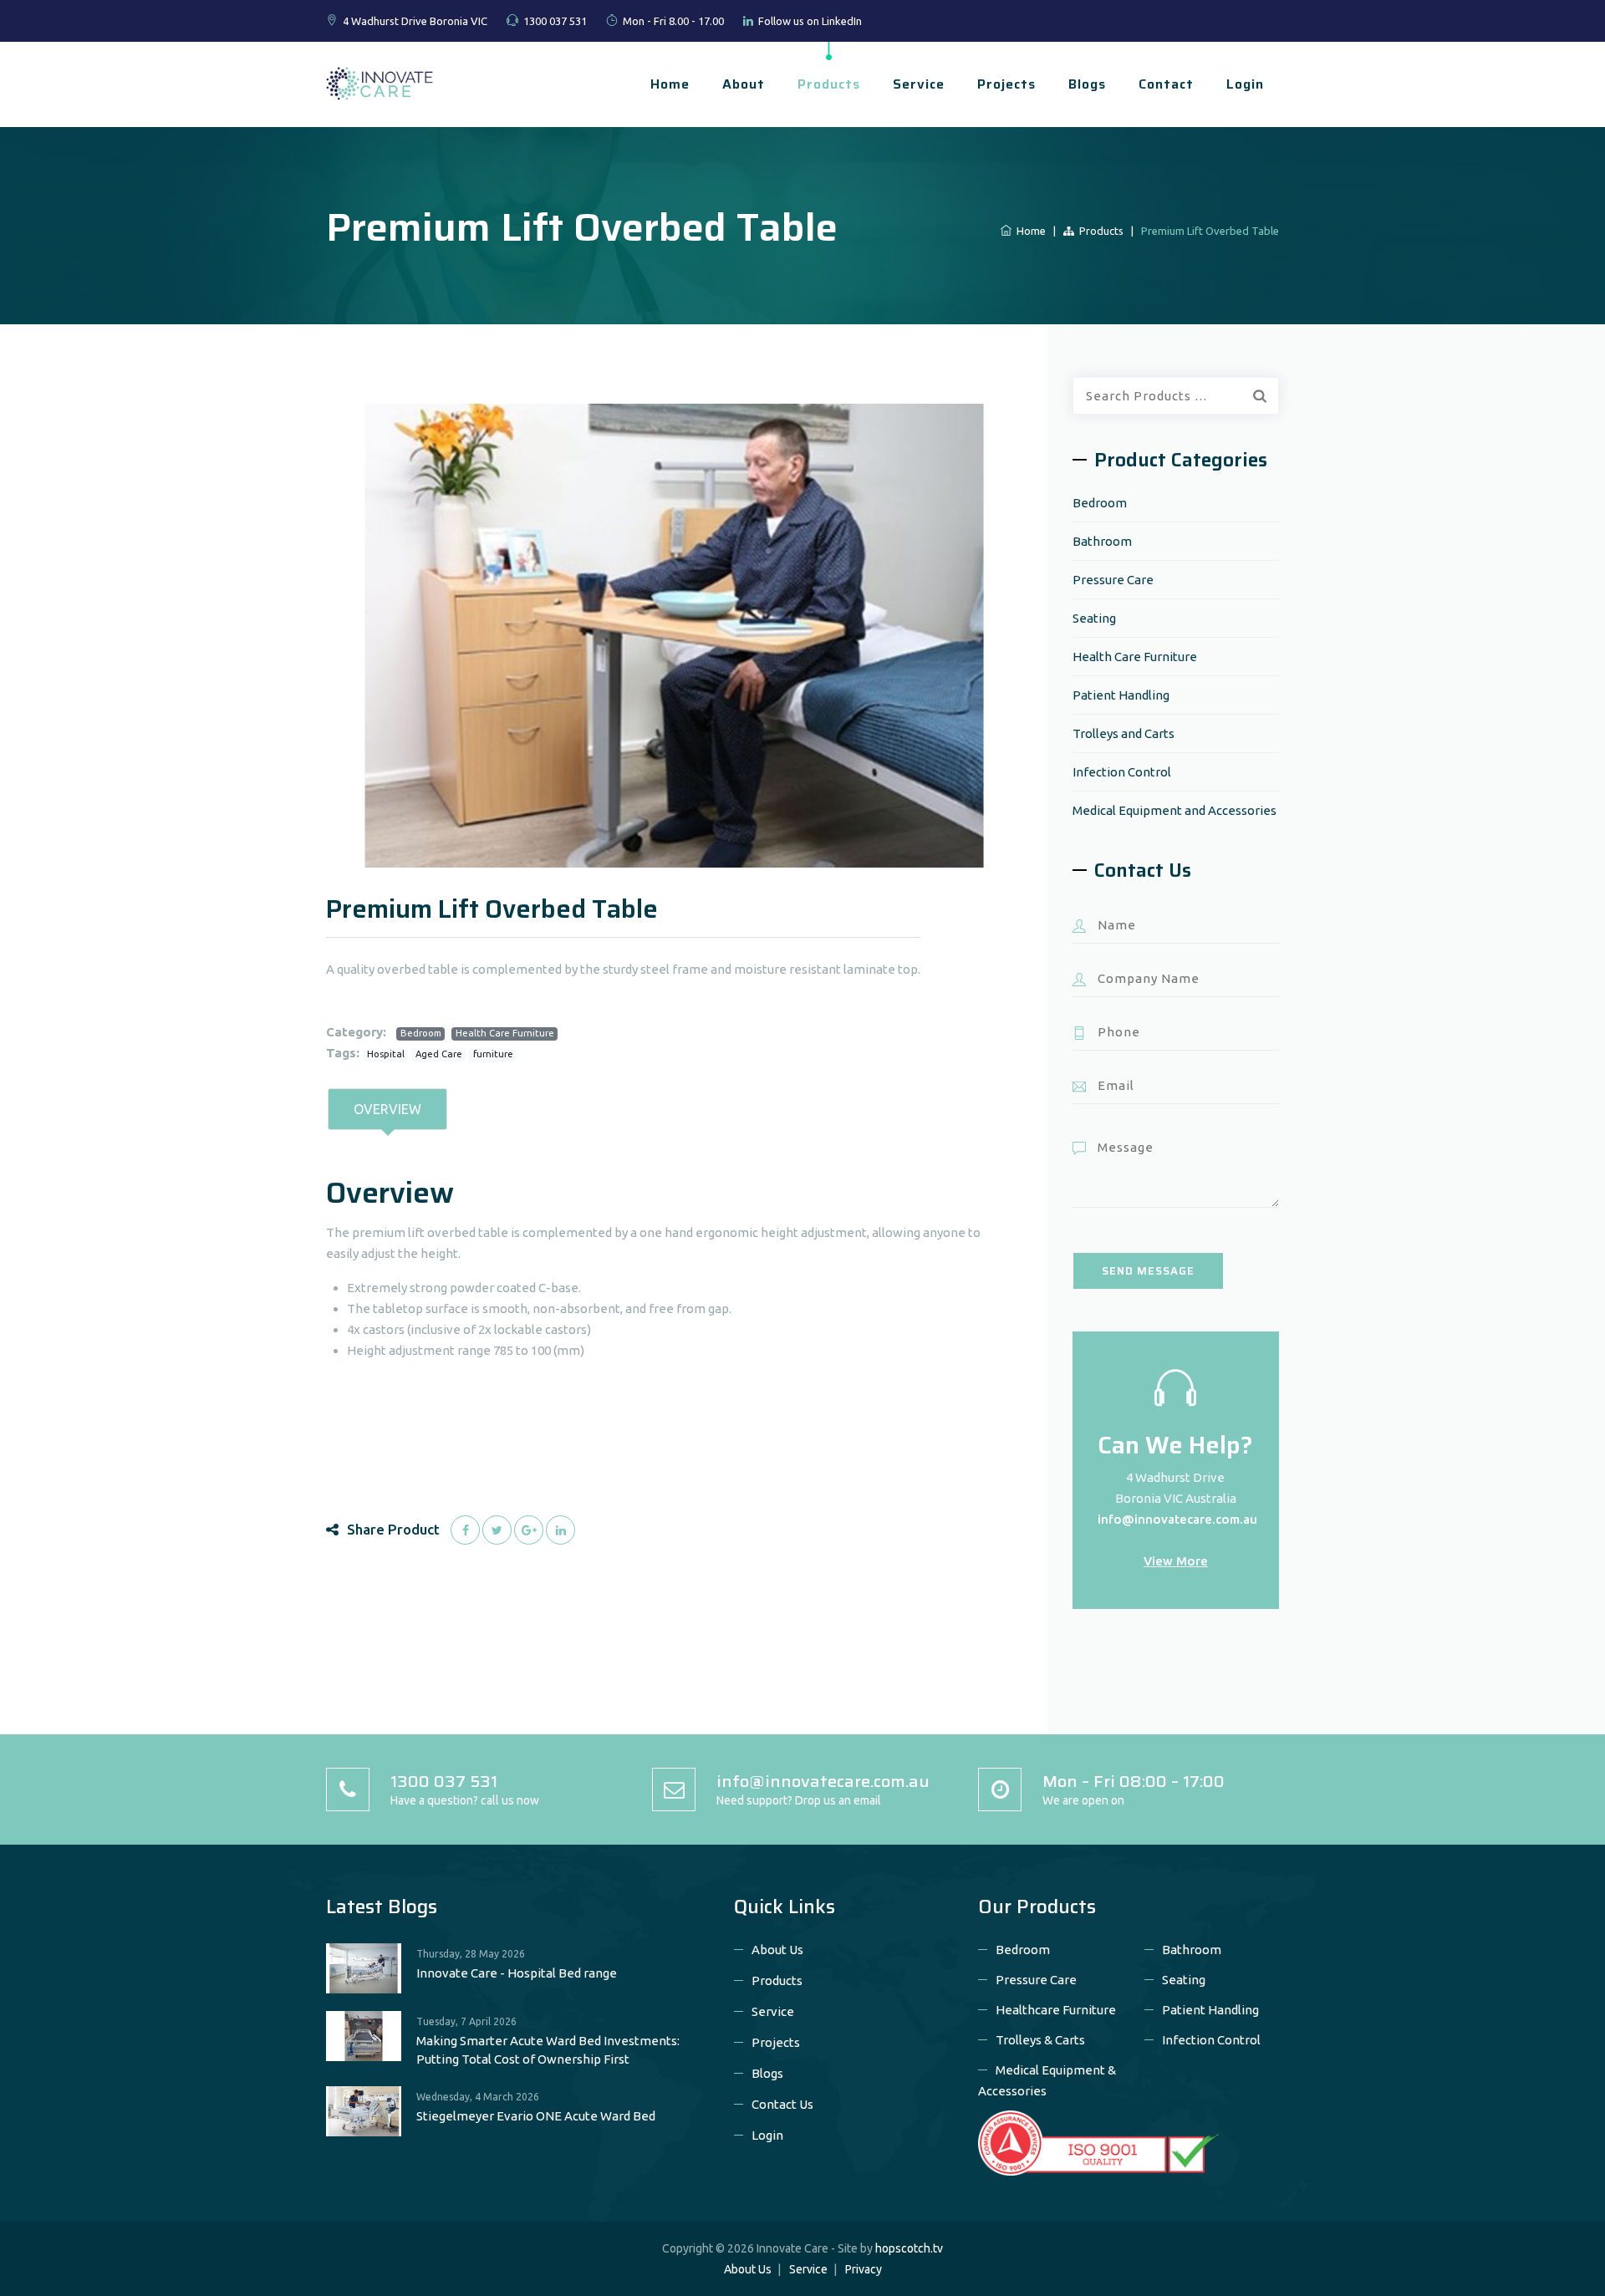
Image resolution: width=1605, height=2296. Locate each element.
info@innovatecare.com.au (1177, 1519)
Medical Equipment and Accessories (1174, 810)
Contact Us (782, 2104)
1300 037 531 (555, 21)
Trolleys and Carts (1123, 733)
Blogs (1087, 84)
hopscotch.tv (909, 2248)
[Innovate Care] (380, 82)
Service (919, 84)
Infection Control (1122, 772)
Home (670, 84)
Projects (1006, 84)
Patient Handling (1121, 695)
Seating (1094, 618)
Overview (387, 1109)
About (744, 84)
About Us (777, 1950)
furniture (493, 1054)
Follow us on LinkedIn (810, 21)
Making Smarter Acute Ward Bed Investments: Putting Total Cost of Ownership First (548, 2050)
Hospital (386, 1054)
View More (1176, 1561)
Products (829, 84)
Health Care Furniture (505, 1033)
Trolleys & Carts (1040, 2040)
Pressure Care (1113, 580)
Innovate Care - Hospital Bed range (517, 1973)
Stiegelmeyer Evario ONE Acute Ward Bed (536, 2116)
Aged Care (439, 1054)
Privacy (864, 2269)
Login (1245, 84)
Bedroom (421, 1033)
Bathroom (1102, 541)
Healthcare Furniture (1056, 2010)
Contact (1166, 84)
